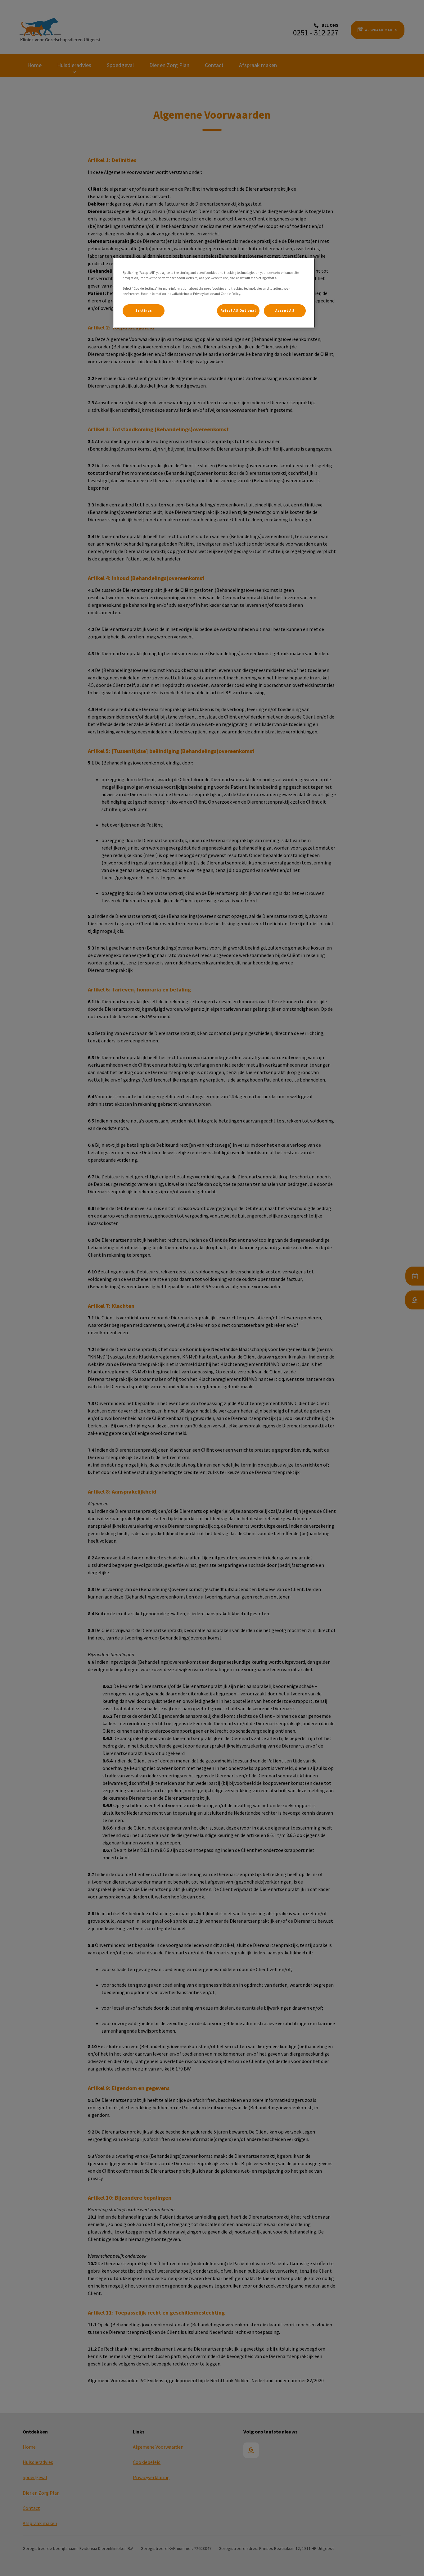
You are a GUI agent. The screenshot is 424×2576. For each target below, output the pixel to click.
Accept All (285, 311)
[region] (214, 293)
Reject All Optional (238, 311)
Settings (144, 311)
